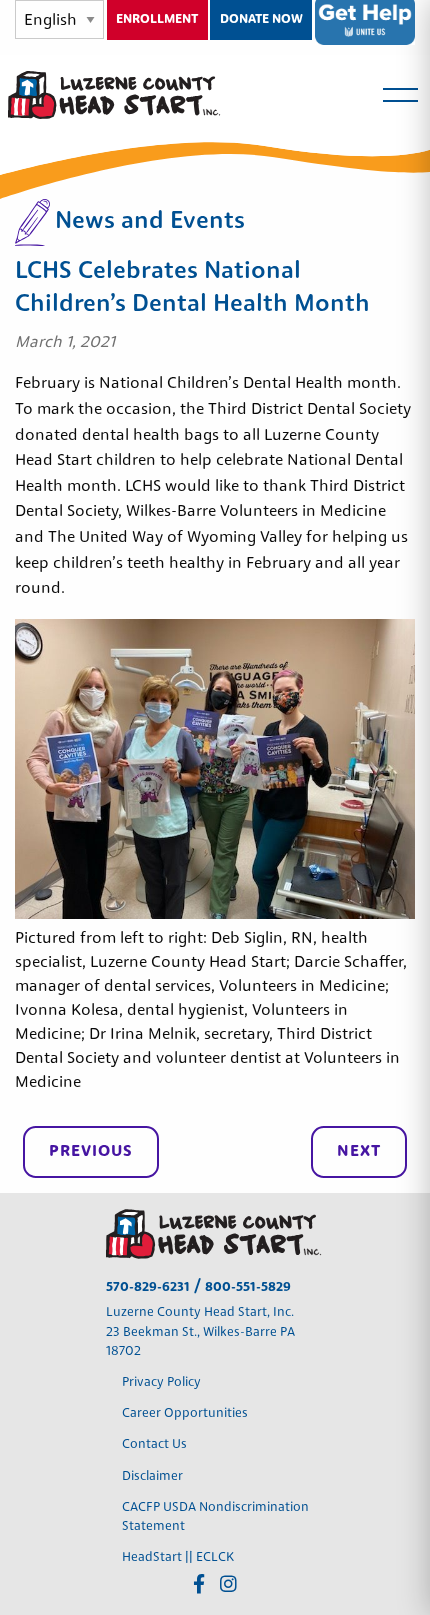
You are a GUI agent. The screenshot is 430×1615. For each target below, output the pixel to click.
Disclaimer (152, 1476)
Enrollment (157, 19)
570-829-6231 (148, 1287)
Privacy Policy (163, 1382)
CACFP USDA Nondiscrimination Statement (215, 1517)
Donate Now (261, 19)
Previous (91, 1152)
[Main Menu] (400, 95)
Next (359, 1152)
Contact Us (154, 1444)
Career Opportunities (185, 1413)
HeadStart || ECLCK (178, 1557)
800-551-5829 (248, 1287)
